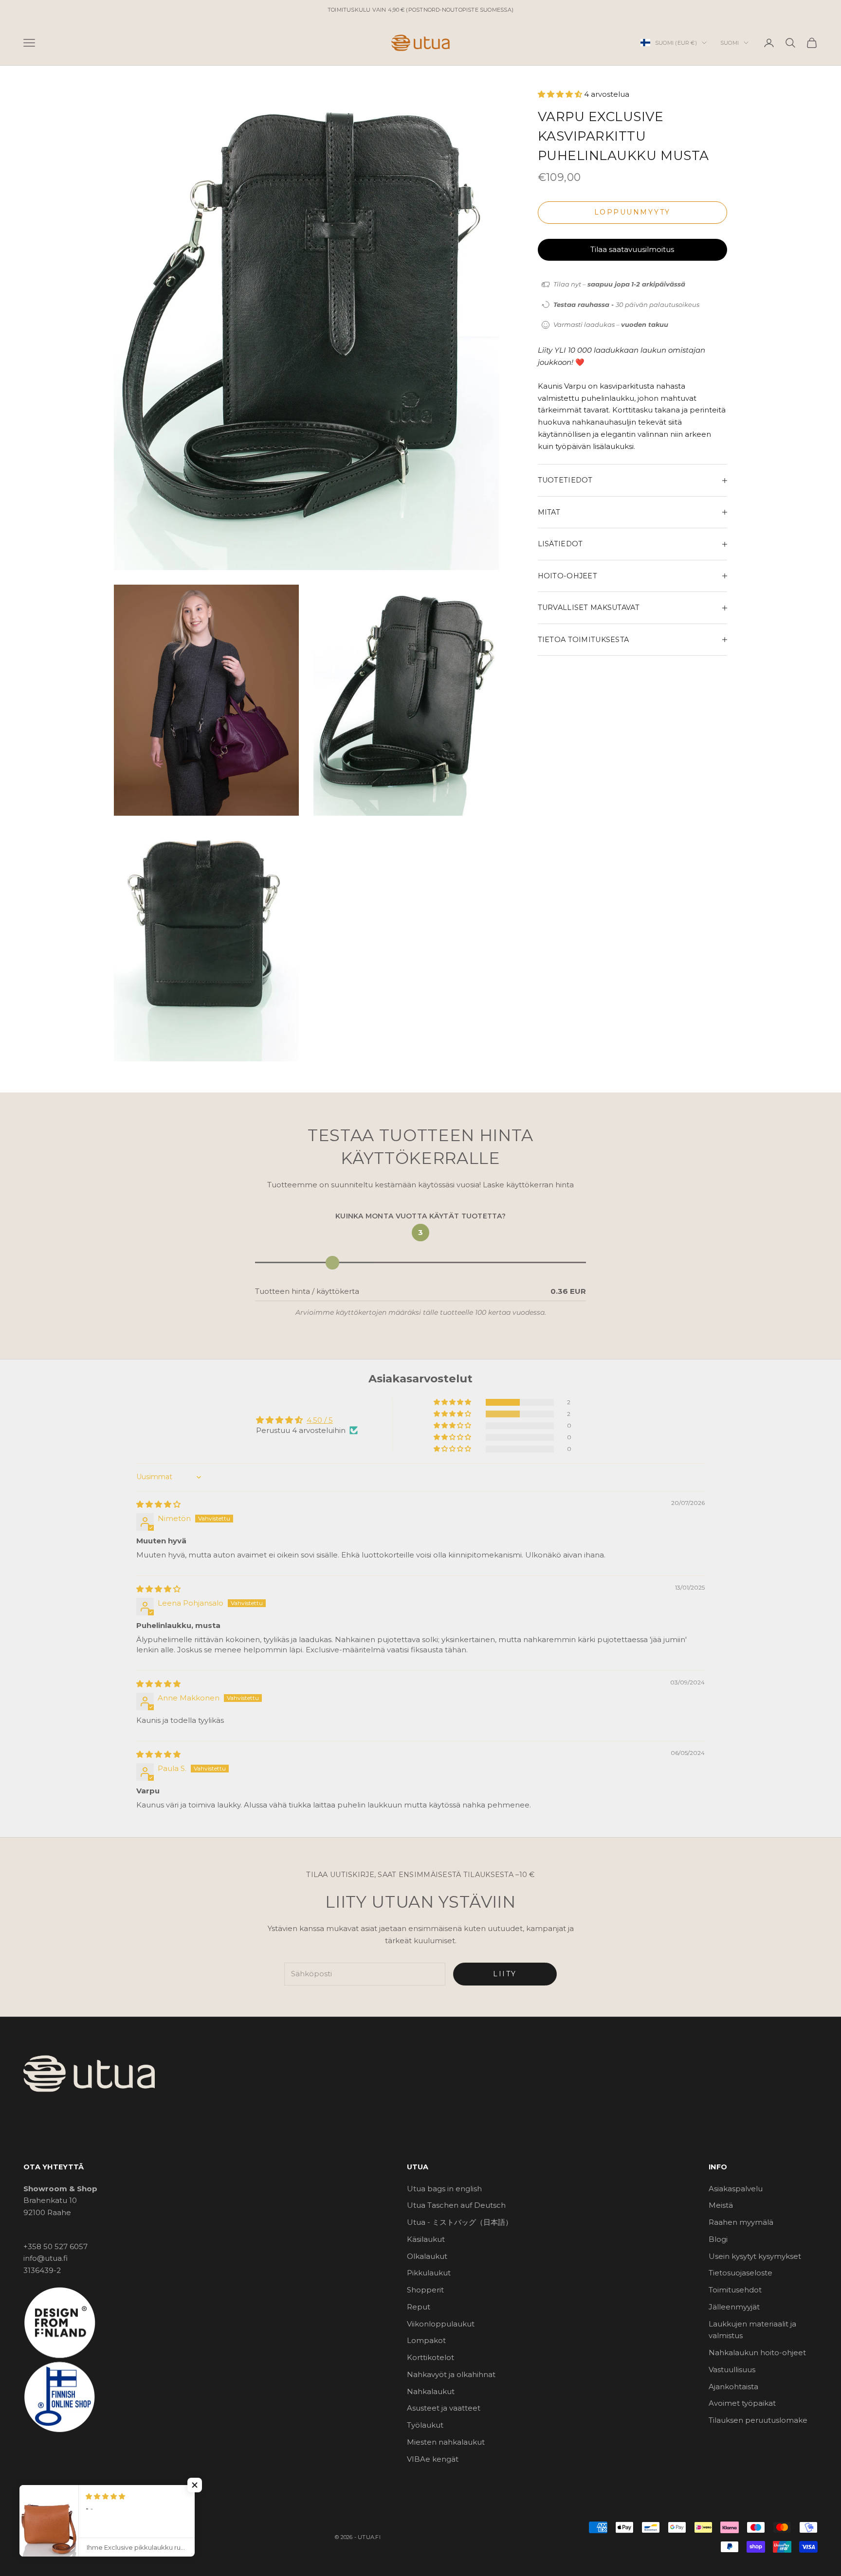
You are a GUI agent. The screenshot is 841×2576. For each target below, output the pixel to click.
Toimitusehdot (735, 2290)
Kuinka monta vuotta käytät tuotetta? (420, 1216)
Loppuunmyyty (632, 212)
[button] (561, 94)
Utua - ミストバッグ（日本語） (460, 2222)
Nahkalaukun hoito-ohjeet (757, 2352)
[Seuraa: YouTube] (104, 2493)
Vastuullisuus (732, 2370)
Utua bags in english (444, 2189)
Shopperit (425, 2290)
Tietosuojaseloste (740, 2273)
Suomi (730, 43)
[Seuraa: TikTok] (129, 2493)
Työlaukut (425, 2425)
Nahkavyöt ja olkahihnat (451, 2374)
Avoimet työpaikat (742, 2403)
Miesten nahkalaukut (446, 2442)
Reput (419, 2307)
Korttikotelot (430, 2357)
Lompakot (426, 2340)
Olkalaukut (427, 2256)
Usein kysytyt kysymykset (755, 2256)
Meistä (721, 2205)
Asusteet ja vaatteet (444, 2408)
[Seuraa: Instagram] (54, 2493)
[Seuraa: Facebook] (28, 2493)
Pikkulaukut (429, 2273)
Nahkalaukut (431, 2391)
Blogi (718, 2239)
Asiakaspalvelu (736, 2189)
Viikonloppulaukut (441, 2324)
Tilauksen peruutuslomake (758, 2420)
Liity (505, 1974)
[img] (158, 1504)
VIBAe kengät (433, 2459)
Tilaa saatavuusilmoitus (632, 249)
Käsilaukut (426, 2239)
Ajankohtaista (733, 2387)
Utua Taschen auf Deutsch (456, 2205)
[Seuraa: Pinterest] (79, 2493)
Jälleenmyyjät (734, 2307)
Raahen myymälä (741, 2222)
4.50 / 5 (320, 1420)
